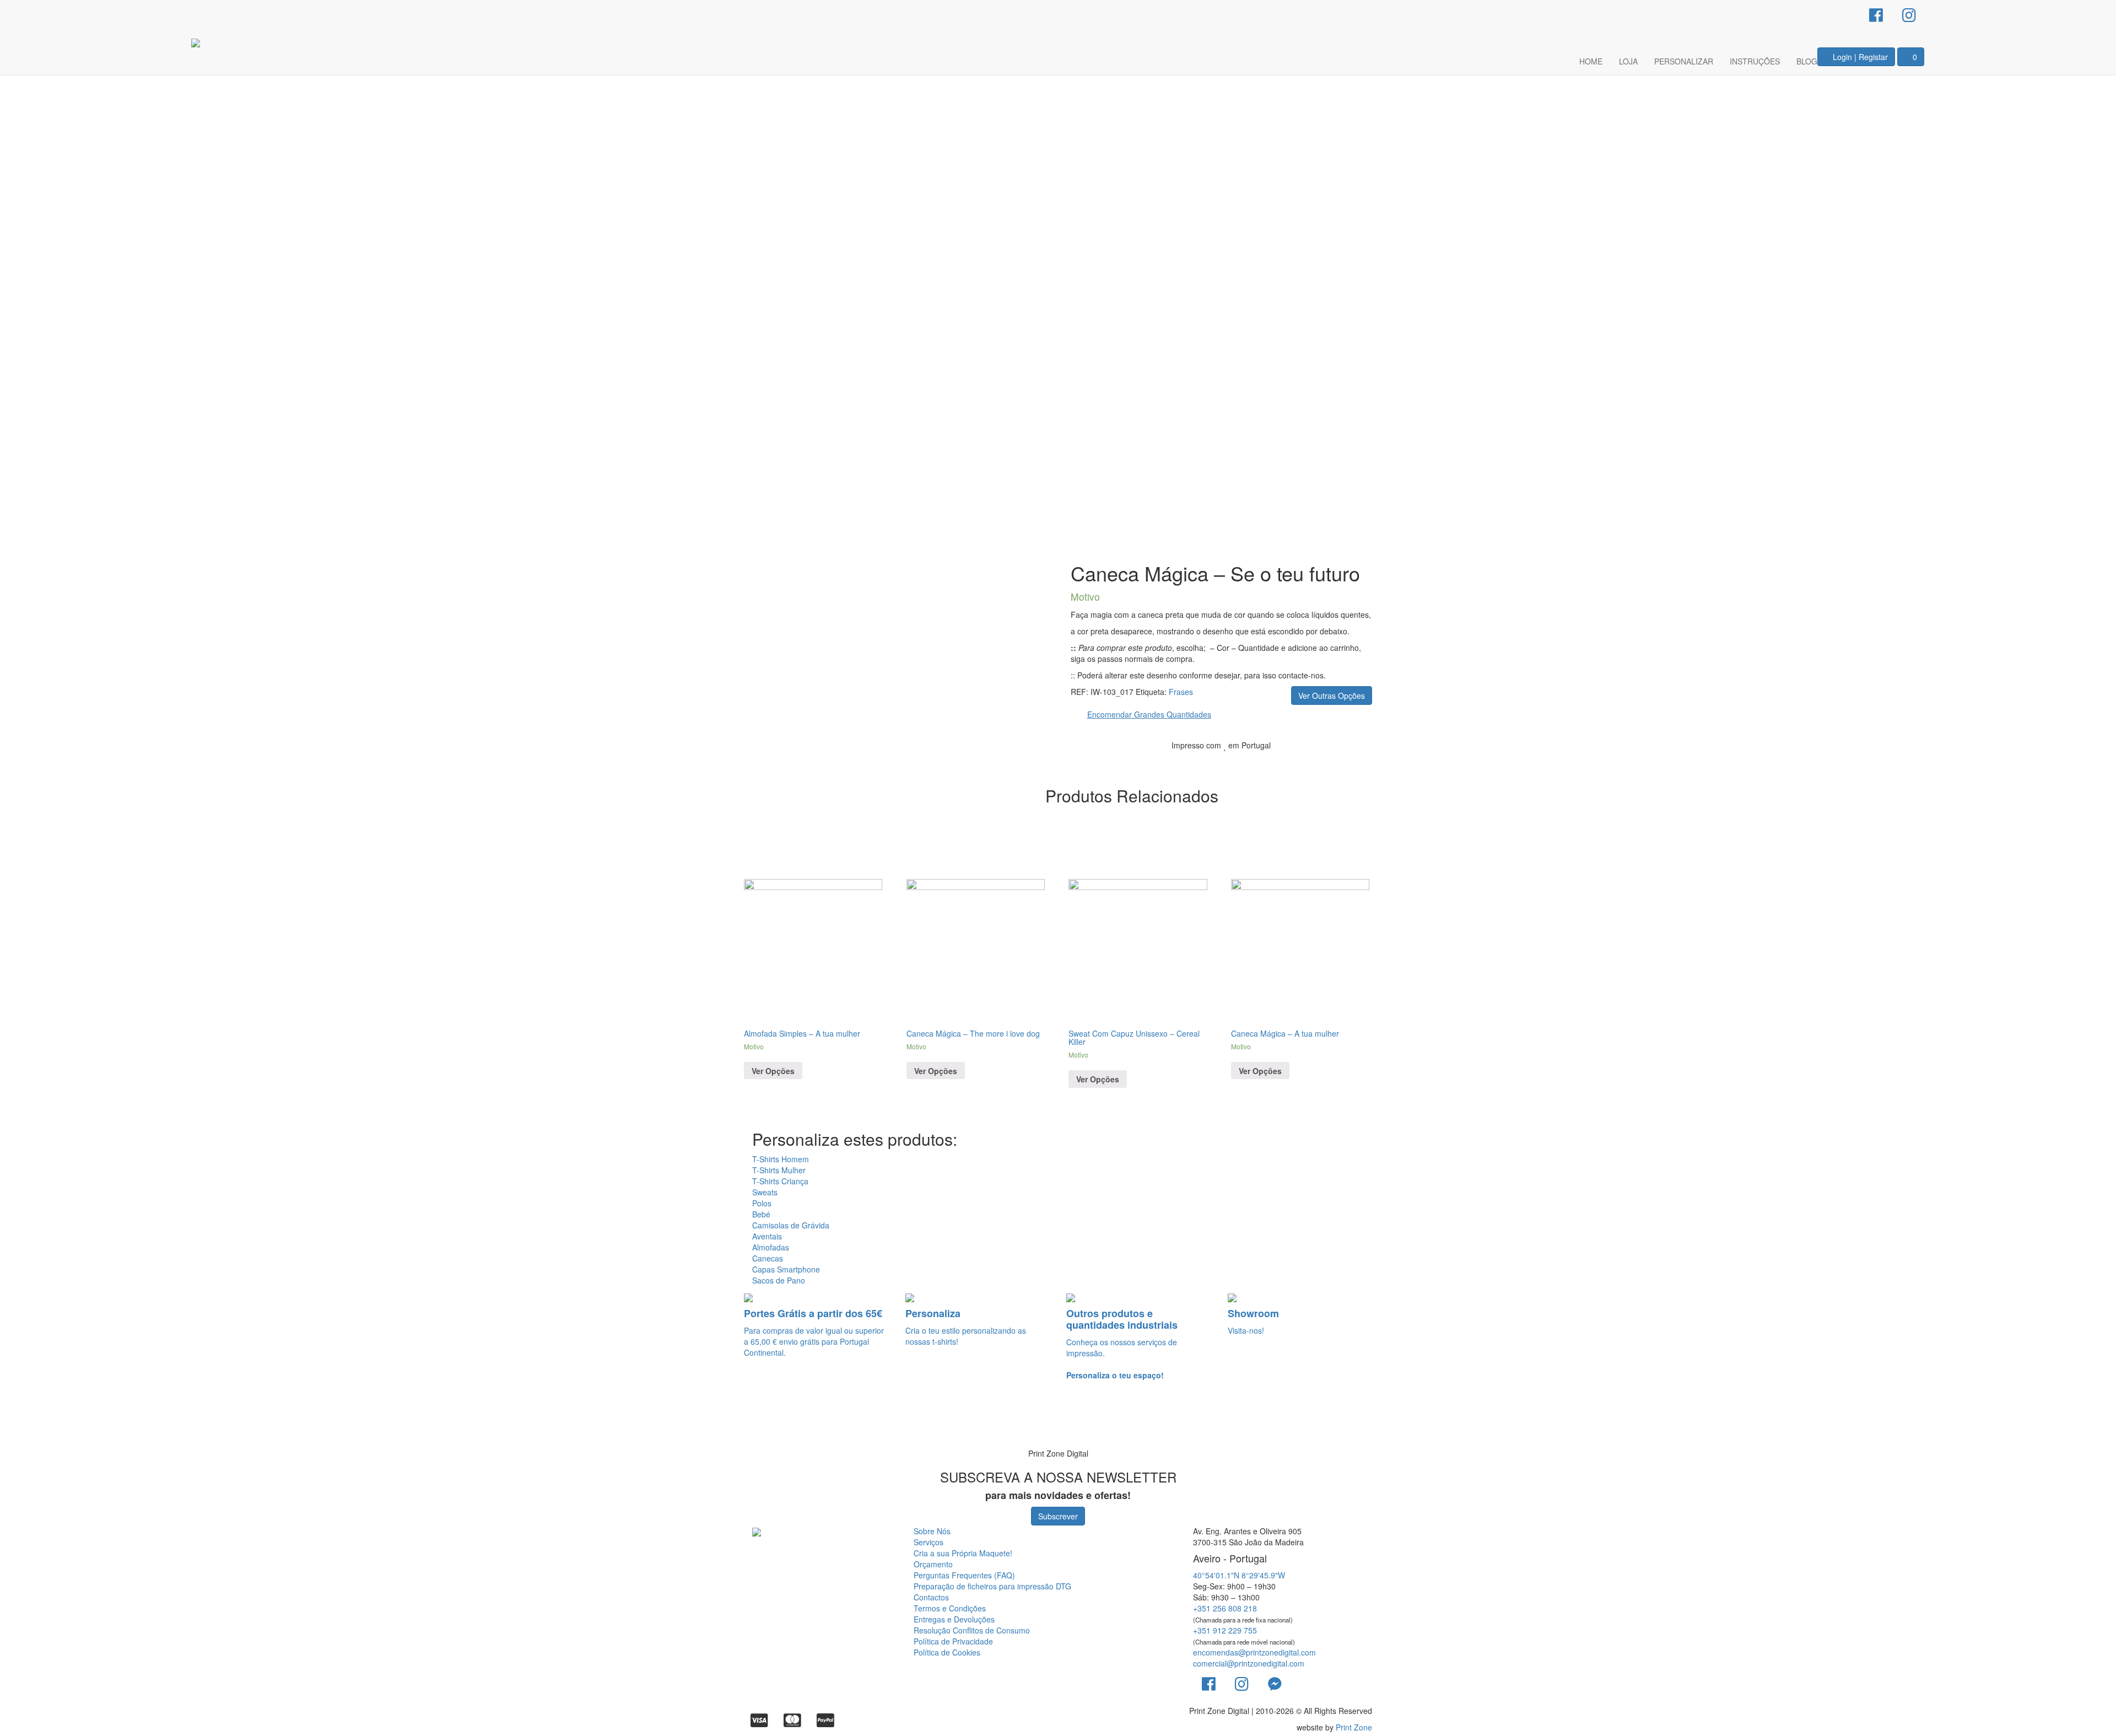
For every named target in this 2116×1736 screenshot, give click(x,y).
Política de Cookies (947, 1652)
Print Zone (1354, 1727)
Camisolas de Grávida (791, 1225)
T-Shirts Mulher (779, 1170)
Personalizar (1684, 61)
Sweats (765, 1192)
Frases (1181, 692)
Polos (762, 1203)
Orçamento (933, 1564)
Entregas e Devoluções (954, 1619)
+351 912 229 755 (1225, 1630)
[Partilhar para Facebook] (1304, 762)
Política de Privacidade (953, 1641)
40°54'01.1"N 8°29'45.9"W (1239, 1575)
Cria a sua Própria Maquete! (963, 1553)
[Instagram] (1909, 14)
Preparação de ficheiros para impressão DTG (992, 1586)
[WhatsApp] (23, 1423)
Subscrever (1058, 1516)
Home (1591, 61)
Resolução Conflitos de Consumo (972, 1630)
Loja (1628, 61)
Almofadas (771, 1247)
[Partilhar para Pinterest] (1340, 762)
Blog (1807, 61)
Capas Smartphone (786, 1269)
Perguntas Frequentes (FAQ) (964, 1575)
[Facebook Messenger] (1275, 1683)
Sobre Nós (932, 1531)
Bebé (761, 1214)
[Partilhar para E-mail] (1356, 762)
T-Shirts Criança (780, 1181)
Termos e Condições (950, 1608)
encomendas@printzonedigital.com (1254, 1652)
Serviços (929, 1542)
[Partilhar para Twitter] (1322, 762)
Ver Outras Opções (1332, 696)
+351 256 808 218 (1225, 1608)
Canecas (768, 1258)
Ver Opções (773, 1071)
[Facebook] (1876, 14)
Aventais (767, 1236)
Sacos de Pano (779, 1280)
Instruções (1755, 61)
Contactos (931, 1597)
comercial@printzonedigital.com (1249, 1663)
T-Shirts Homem (781, 1159)
